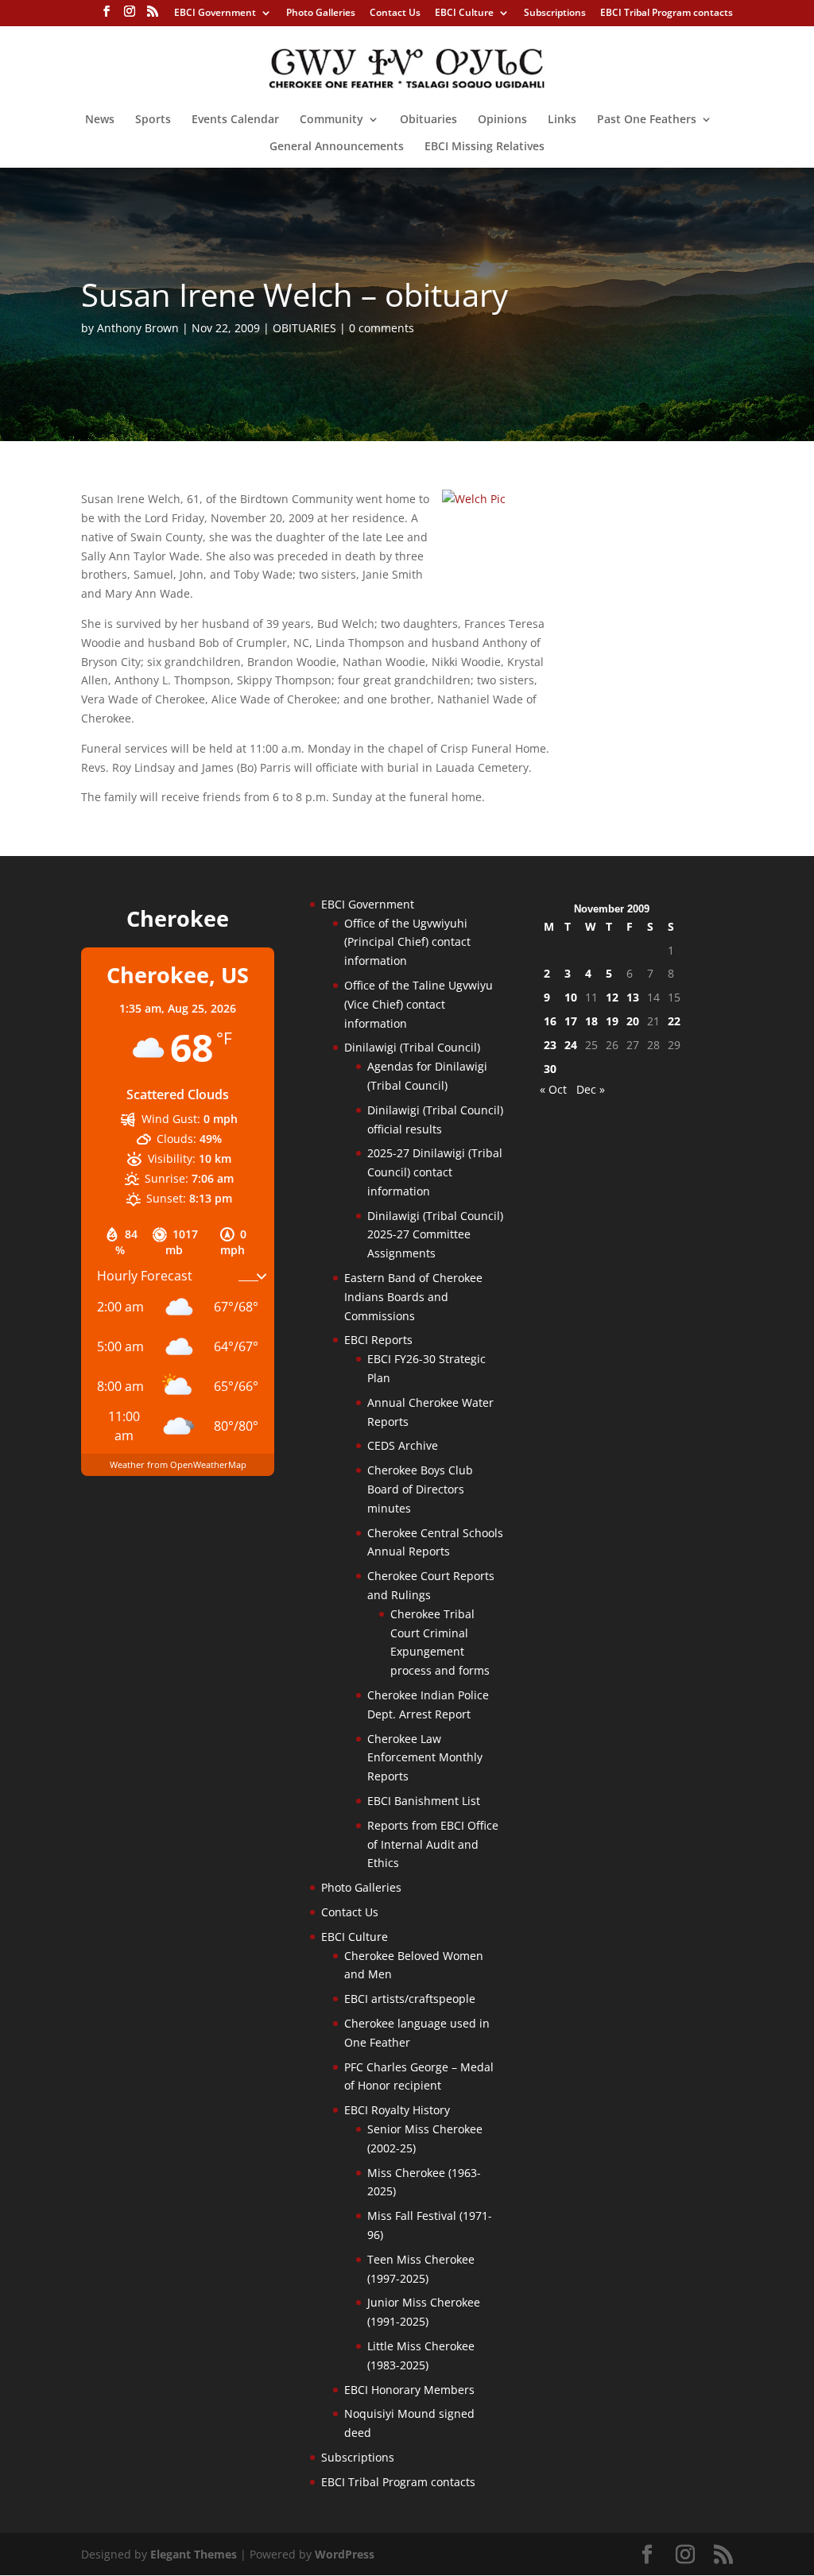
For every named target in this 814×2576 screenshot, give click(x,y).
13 (633, 997)
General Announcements (337, 147)
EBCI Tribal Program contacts (667, 14)
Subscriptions (555, 14)
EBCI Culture (464, 14)
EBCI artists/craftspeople (410, 1999)
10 (571, 997)
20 (633, 1021)
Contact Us (395, 14)
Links (562, 120)
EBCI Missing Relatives (485, 147)
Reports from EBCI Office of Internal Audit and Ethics (433, 1844)
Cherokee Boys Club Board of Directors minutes (420, 1489)
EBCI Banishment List (424, 1801)
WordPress (345, 2554)
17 (571, 1021)
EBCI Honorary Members (409, 2390)
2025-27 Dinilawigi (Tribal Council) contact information (435, 1172)
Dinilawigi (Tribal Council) (412, 1047)
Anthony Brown (138, 328)
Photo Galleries (321, 14)
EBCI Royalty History (397, 2110)
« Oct (553, 1089)
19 (612, 1021)
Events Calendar (235, 120)
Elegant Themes (194, 2554)
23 (550, 1045)
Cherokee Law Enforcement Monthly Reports (425, 1758)
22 (674, 1021)
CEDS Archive (403, 1445)
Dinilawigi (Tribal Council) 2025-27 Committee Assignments (435, 1235)
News (100, 120)
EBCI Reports (378, 1340)
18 (591, 1021)
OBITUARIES (304, 328)
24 (571, 1045)
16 (550, 1021)
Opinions (502, 120)
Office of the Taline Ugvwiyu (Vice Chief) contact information (419, 1004)
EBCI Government (215, 14)
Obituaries (428, 120)
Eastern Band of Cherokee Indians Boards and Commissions (413, 1297)
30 (550, 1069)
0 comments (382, 328)
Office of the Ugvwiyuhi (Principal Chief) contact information (407, 942)
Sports (153, 120)
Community (331, 120)
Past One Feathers (647, 120)
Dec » (591, 1089)
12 (612, 997)
